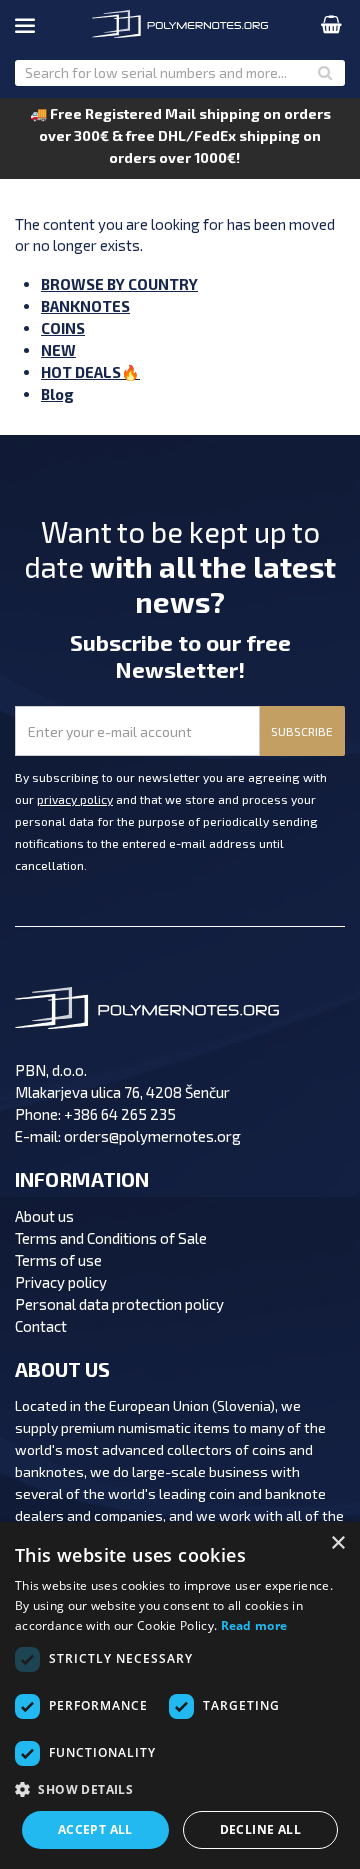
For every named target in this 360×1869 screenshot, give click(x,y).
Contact (41, 1326)
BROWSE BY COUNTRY (119, 284)
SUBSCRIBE (302, 731)
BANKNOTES (85, 306)
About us (44, 1216)
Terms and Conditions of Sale (111, 1238)
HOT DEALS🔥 (90, 372)
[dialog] (180, 1695)
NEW (58, 350)
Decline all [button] (260, 1829)
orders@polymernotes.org (152, 1136)
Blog (57, 394)
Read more (254, 1625)
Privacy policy (61, 1282)
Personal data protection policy (119, 1304)
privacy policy (75, 799)
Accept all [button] (95, 1829)
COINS (63, 328)
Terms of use (58, 1260)
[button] (180, 1790)
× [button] (337, 1543)
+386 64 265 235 (120, 1114)
